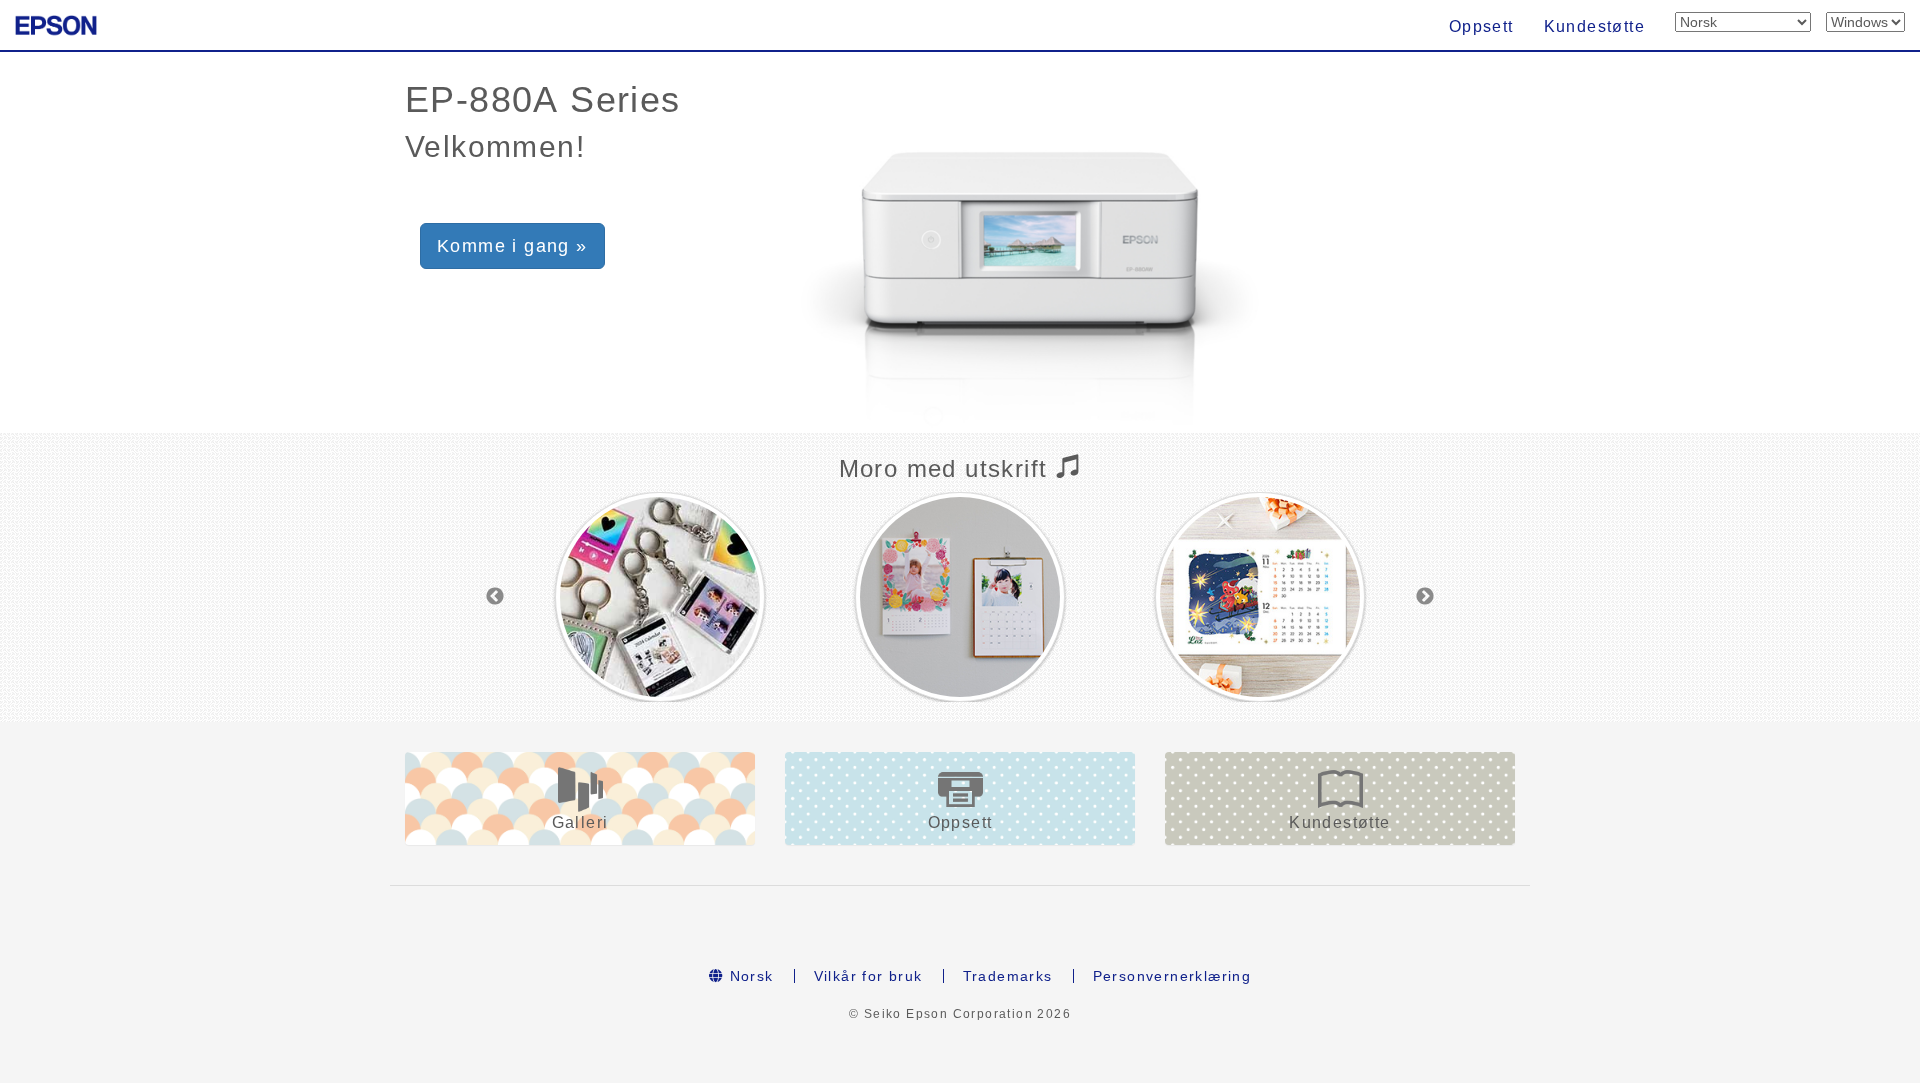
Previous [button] (495, 597)
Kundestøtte (1594, 26)
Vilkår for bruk (868, 976)
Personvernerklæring (1172, 976)
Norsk (748, 976)
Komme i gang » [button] (512, 246)
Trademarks (1008, 976)
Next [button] (1425, 597)
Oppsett (1481, 26)
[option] (660, 597)
